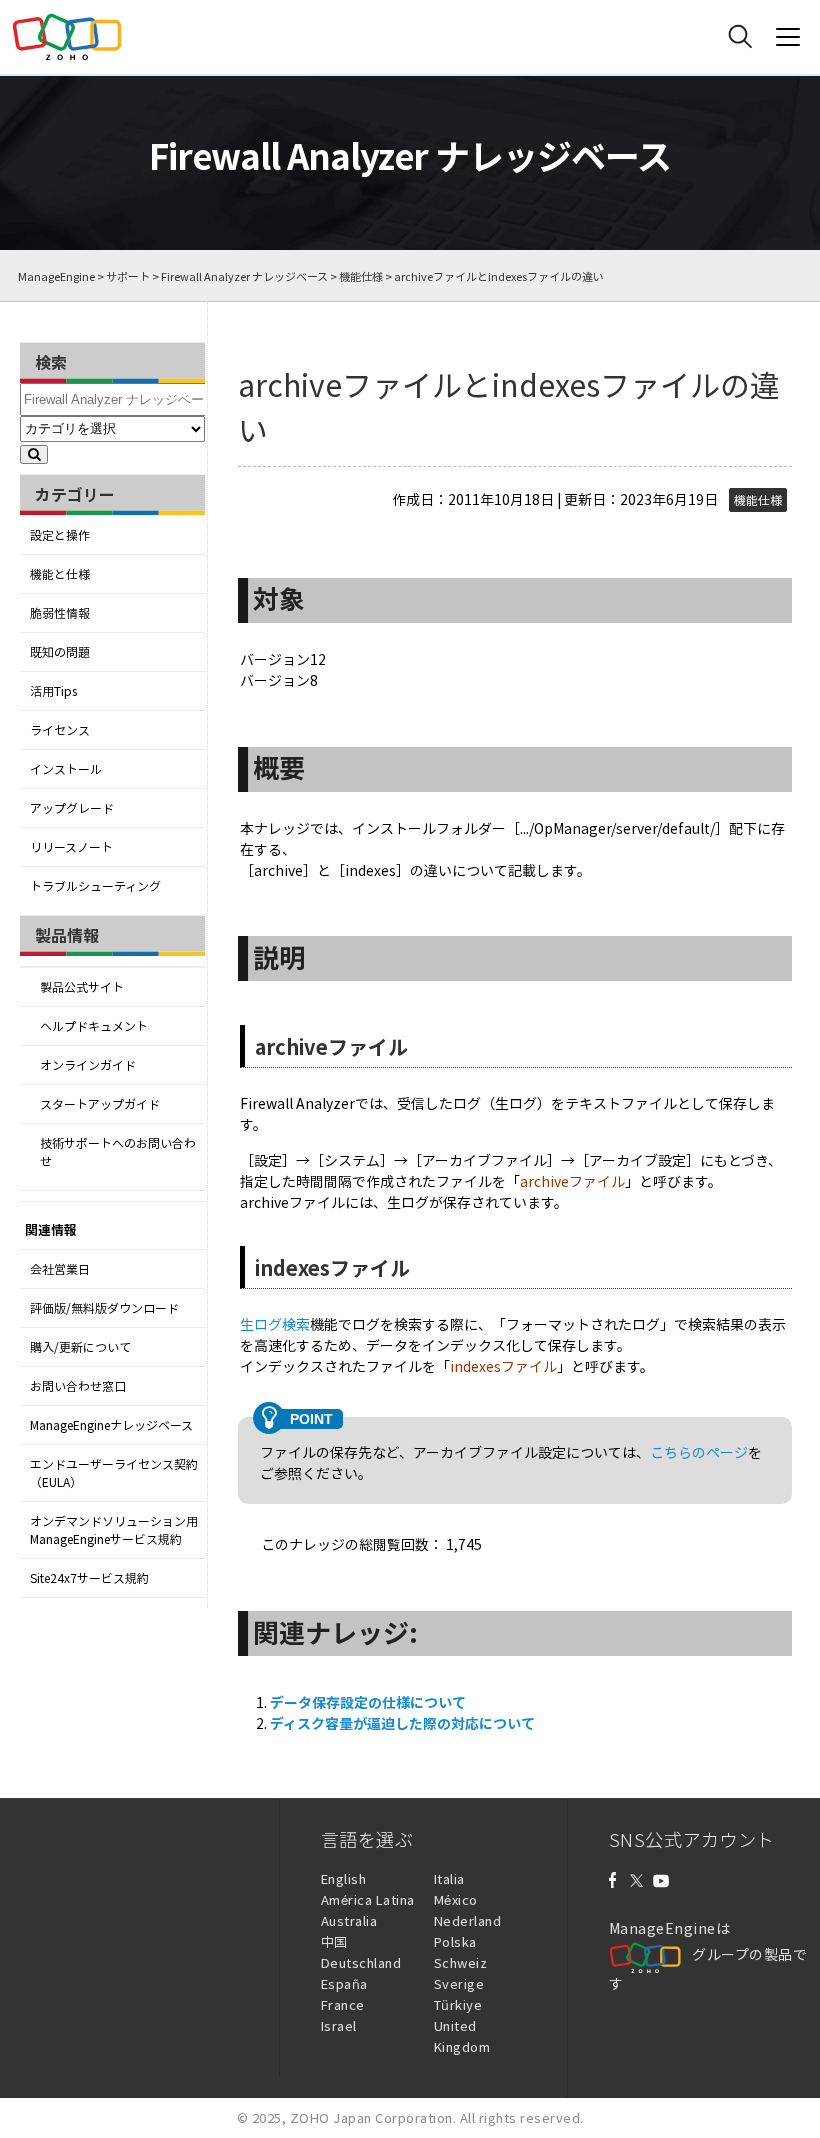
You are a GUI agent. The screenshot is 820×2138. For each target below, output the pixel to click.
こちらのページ (699, 1452)
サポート (128, 276)
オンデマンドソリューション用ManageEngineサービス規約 (114, 1530)
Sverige (459, 1983)
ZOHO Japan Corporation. (373, 2117)
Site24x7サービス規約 (89, 1578)
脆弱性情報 (60, 613)
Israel (339, 2025)
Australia (349, 1920)
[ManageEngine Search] (740, 37)
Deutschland (361, 1962)
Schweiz (461, 1962)
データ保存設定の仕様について (368, 1702)
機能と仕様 (60, 574)
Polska (455, 1941)
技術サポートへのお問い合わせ (118, 1152)
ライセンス (60, 730)
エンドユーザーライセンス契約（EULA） (114, 1473)
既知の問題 (60, 652)
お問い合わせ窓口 (78, 1386)
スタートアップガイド (100, 1104)
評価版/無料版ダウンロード (104, 1308)
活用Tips (53, 691)
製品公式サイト (82, 987)
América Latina (368, 1899)
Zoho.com (67, 37)
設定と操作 (60, 535)
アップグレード (72, 808)
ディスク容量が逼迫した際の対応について (402, 1723)
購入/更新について (80, 1347)
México (456, 1899)
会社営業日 (60, 1269)
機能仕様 (361, 276)
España (344, 1983)
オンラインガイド (88, 1065)
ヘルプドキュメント (94, 1026)
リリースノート (71, 847)
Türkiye (458, 2004)
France (343, 2004)
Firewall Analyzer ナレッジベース (244, 276)
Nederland (468, 1920)
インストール (66, 769)
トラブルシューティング (95, 886)
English (344, 1878)
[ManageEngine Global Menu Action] (788, 37)
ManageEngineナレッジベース (111, 1425)
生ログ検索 (275, 1324)
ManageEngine (56, 276)
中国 (334, 1941)
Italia (449, 1878)
